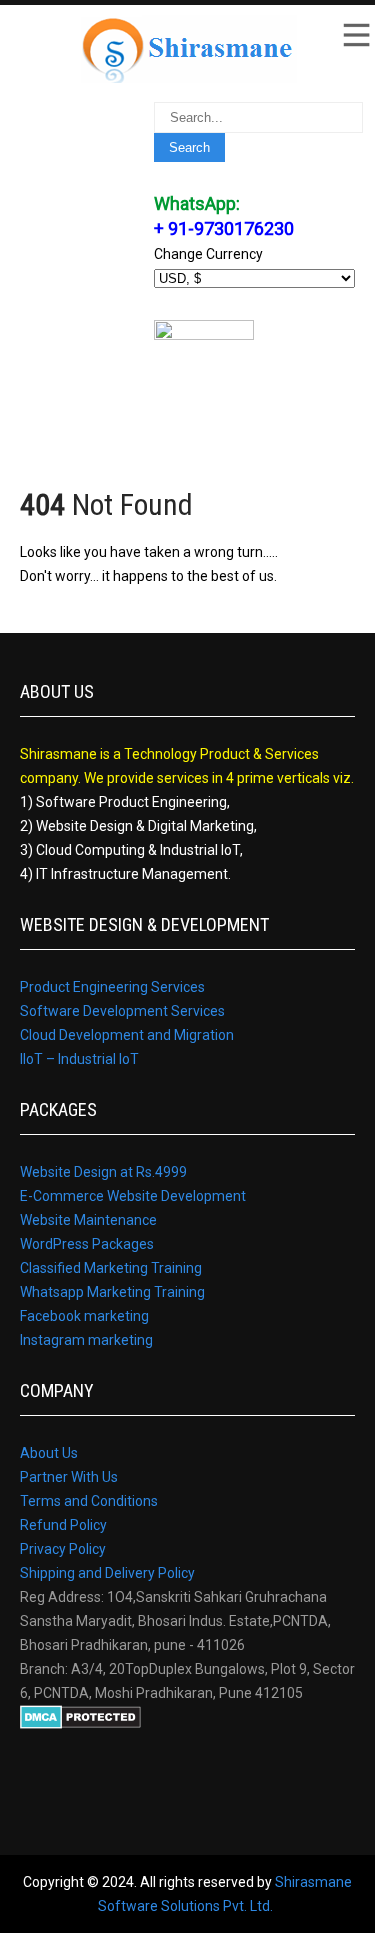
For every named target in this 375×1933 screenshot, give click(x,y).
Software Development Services (122, 1011)
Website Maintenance (88, 1220)
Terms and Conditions (89, 1501)
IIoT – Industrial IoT (79, 1059)
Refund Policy (63, 1525)
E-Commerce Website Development (133, 1196)
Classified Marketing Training (111, 1268)
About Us (49, 1453)
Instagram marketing (86, 1340)
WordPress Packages (87, 1244)
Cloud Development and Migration (127, 1035)
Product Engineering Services (112, 987)
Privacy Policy (63, 1549)
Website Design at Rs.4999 (103, 1172)
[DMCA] (80, 1724)
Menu (355, 35)
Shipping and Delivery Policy (107, 1573)
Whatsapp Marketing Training (112, 1292)
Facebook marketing (84, 1316)
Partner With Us (69, 1477)
